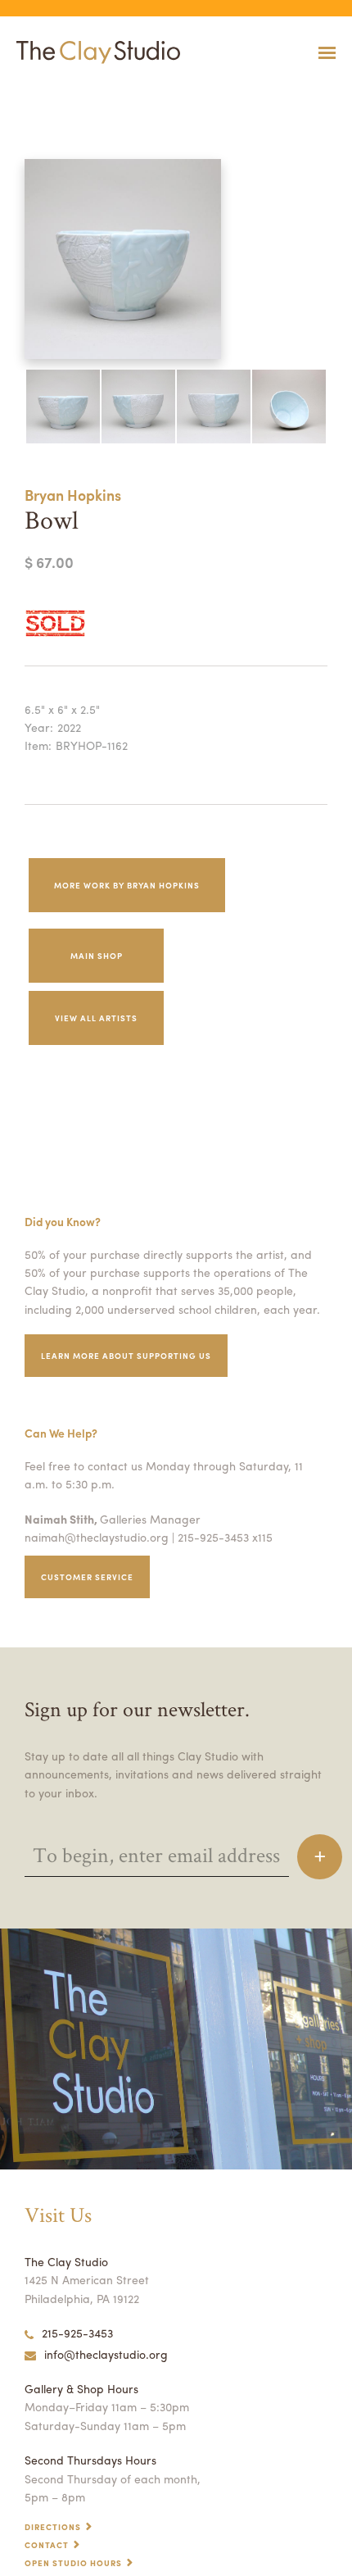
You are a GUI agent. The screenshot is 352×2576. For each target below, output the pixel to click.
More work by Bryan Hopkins (127, 885)
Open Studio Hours (73, 2563)
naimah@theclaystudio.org (97, 1537)
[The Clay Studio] (94, 52)
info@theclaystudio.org (106, 2354)
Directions (53, 2527)
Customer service (87, 1577)
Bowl (9, 93)
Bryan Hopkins (73, 495)
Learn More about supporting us (126, 1356)
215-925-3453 (77, 2333)
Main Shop (97, 956)
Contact (47, 2545)
